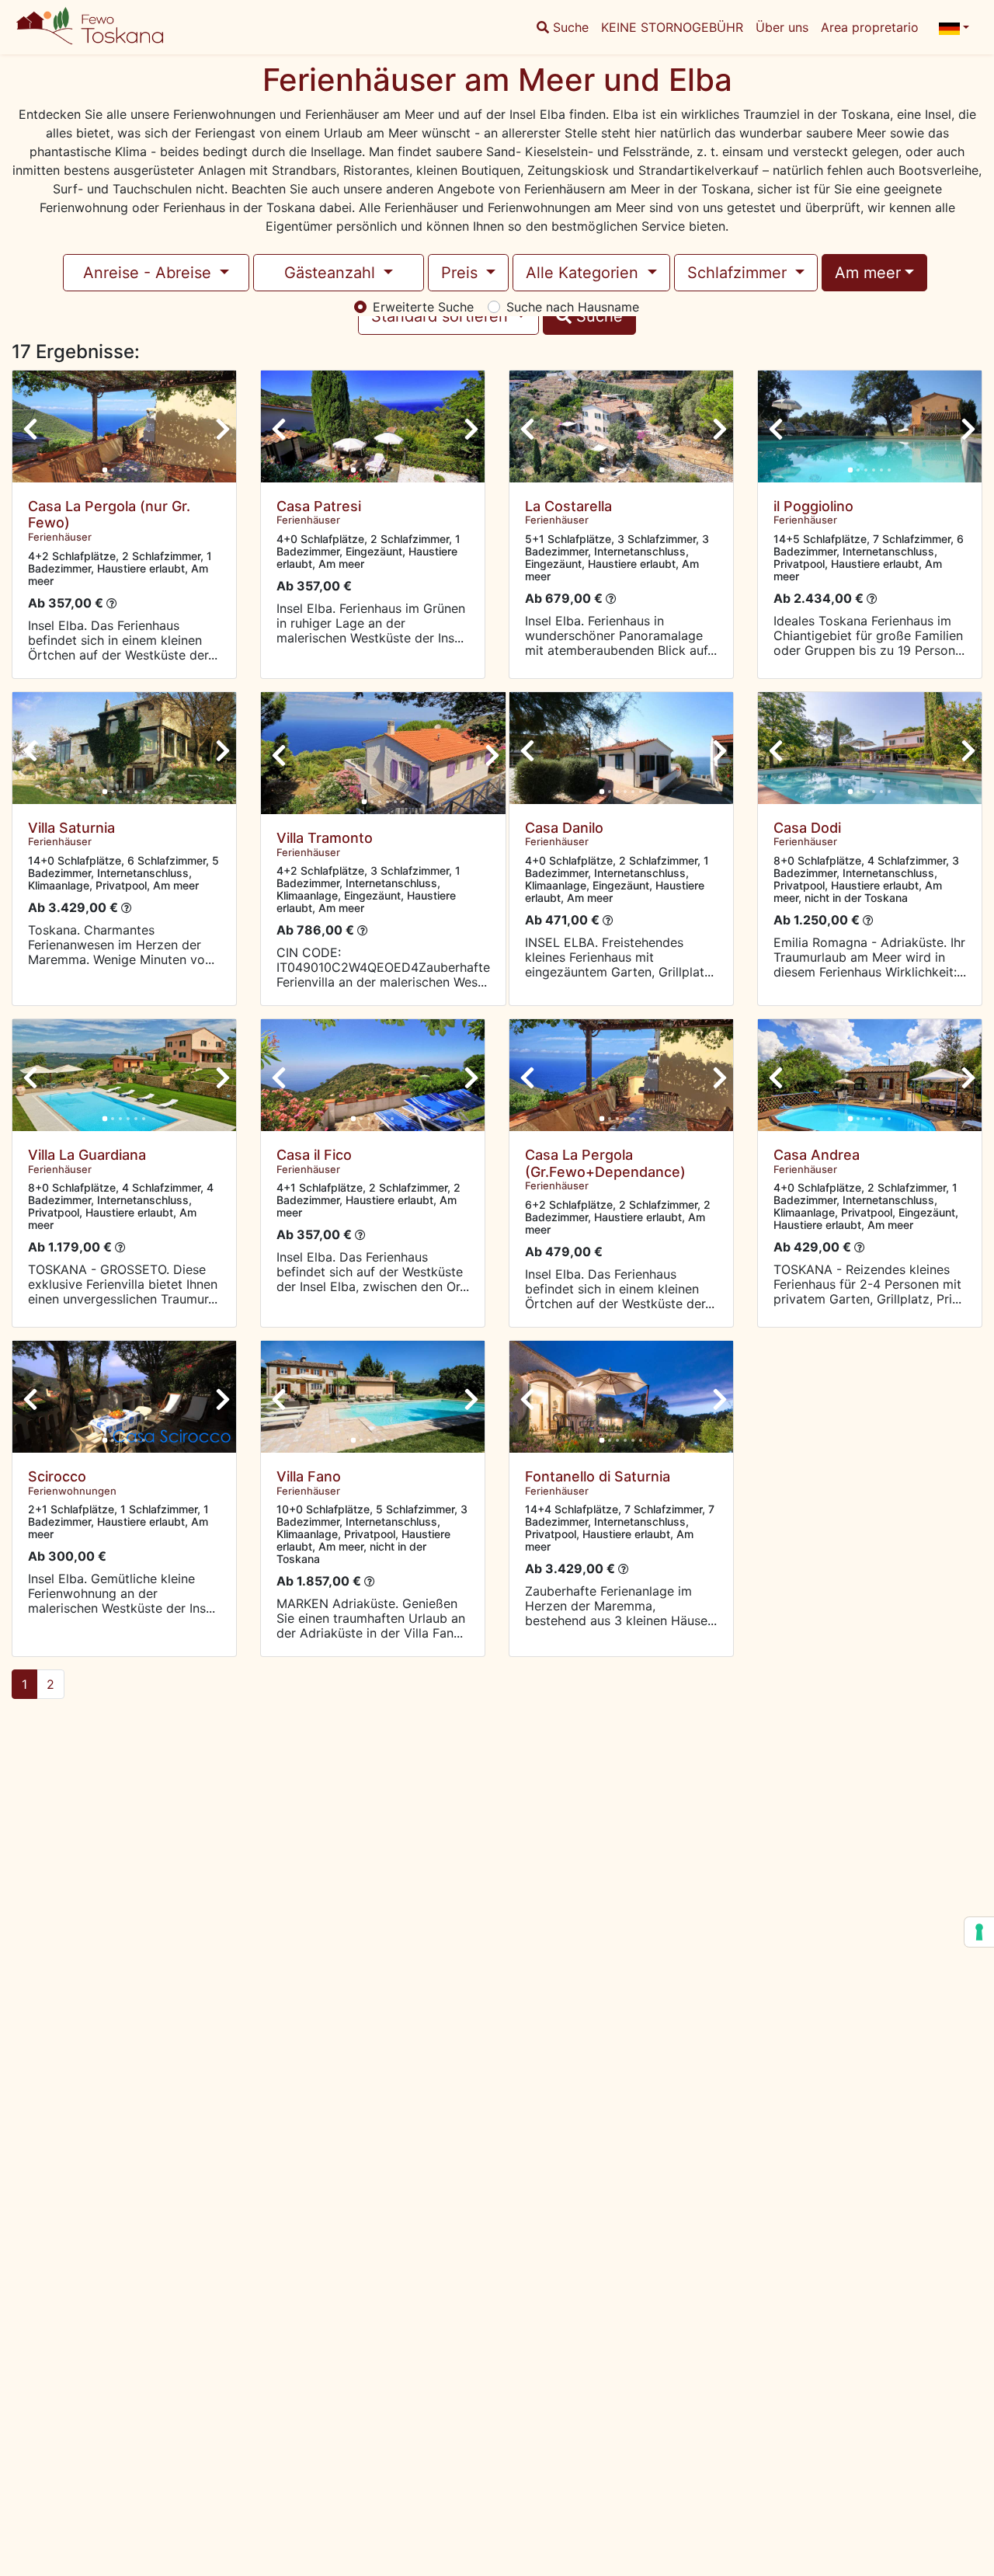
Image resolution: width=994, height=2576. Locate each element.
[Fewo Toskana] (118, 27)
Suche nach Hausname (573, 307)
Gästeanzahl (332, 273)
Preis (462, 273)
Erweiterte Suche (423, 307)
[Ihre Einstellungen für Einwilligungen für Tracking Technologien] (979, 1932)
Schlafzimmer (739, 273)
